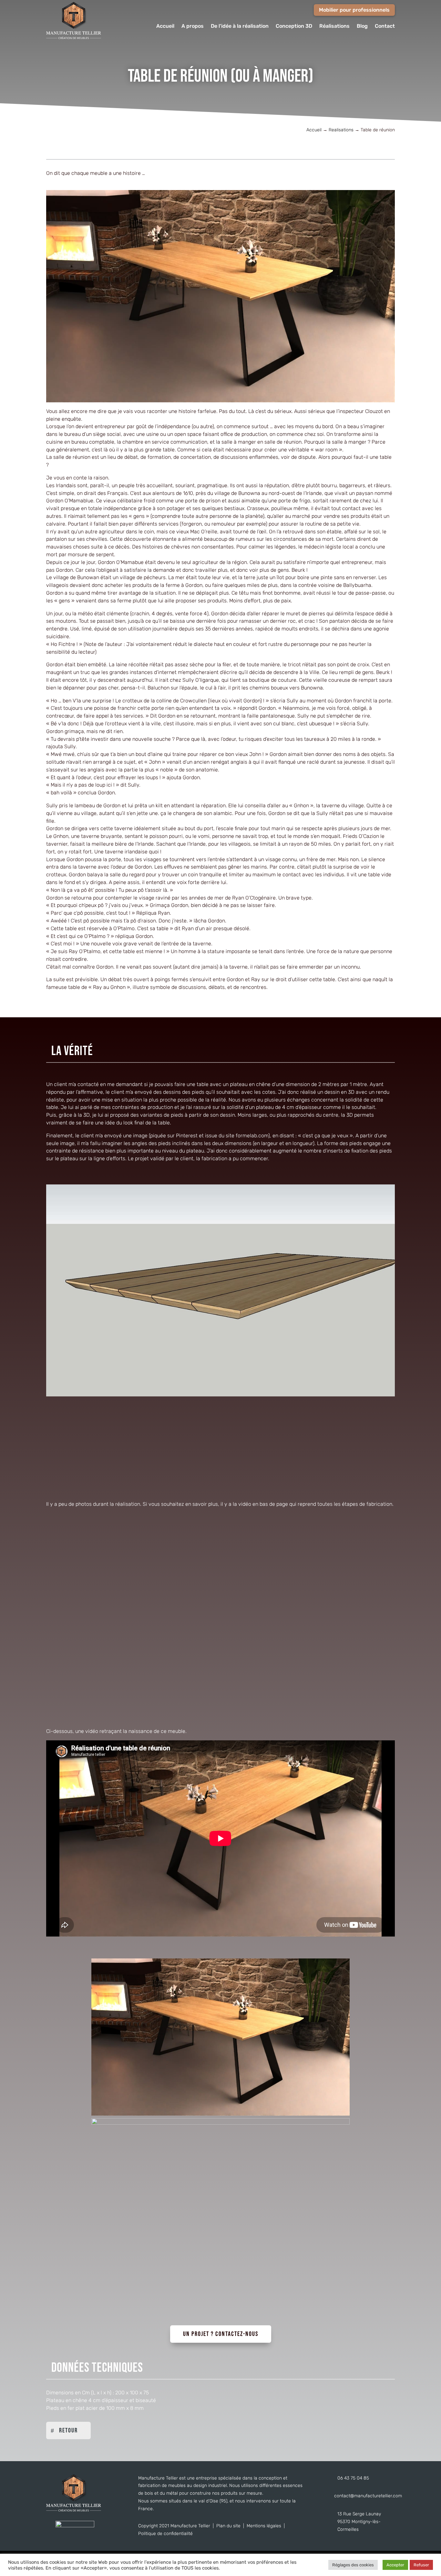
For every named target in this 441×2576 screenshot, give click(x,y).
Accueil (165, 26)
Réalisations (334, 26)
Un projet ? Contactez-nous (221, 2334)
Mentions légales (264, 2526)
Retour (68, 2430)
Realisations (341, 130)
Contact (385, 26)
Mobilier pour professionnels (354, 10)
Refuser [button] (421, 2565)
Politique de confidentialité (165, 2534)
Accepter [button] (395, 2565)
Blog (362, 26)
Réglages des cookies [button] (353, 2565)
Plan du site (228, 2526)
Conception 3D (294, 26)
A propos (193, 26)
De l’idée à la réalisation (240, 26)
